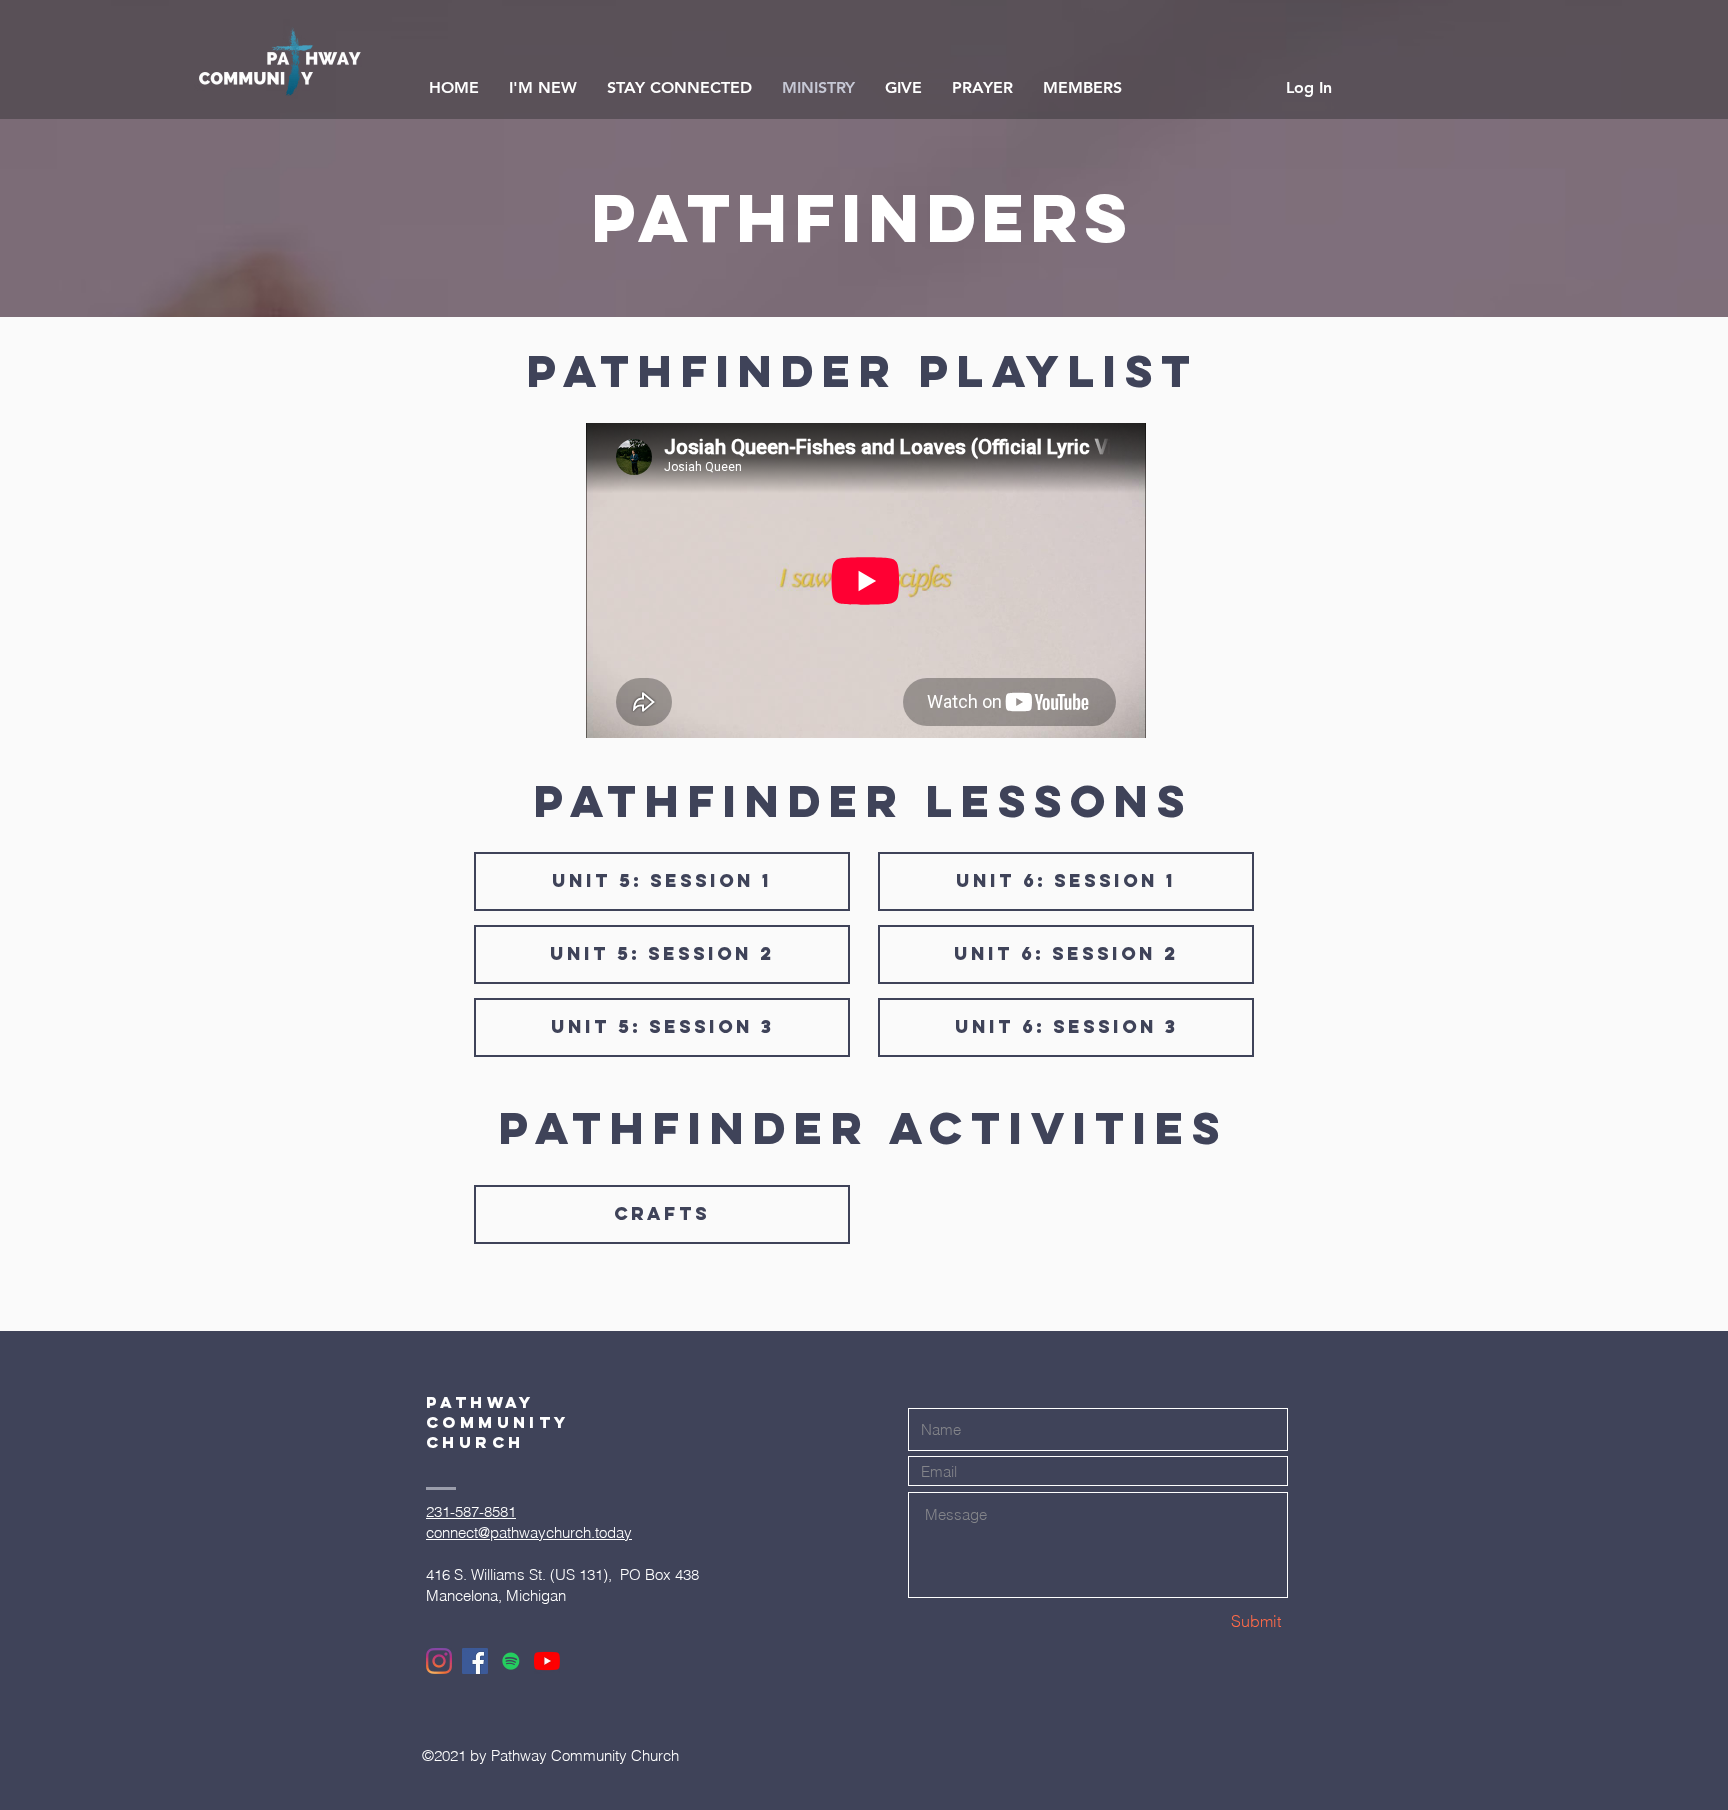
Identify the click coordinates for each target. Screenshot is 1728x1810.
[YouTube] (547, 1661)
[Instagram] (439, 1661)
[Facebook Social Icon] (475, 1661)
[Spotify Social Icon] (511, 1661)
